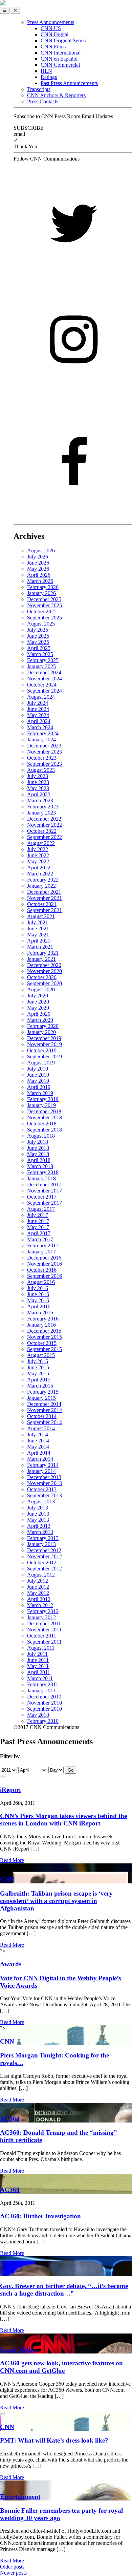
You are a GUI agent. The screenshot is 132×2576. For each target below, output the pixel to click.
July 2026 (38, 557)
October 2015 (42, 1343)
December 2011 (44, 1623)
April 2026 (39, 575)
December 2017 (44, 1185)
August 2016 (41, 1282)
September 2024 (45, 691)
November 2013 (45, 1483)
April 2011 (39, 1672)
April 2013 (39, 1526)
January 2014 (41, 1471)
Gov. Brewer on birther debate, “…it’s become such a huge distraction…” (64, 2290)
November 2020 (45, 971)
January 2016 (41, 1325)
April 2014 (39, 1453)
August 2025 (41, 624)
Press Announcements (51, 22)
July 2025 (38, 630)
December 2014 (44, 1404)
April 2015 (39, 1380)
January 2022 (41, 886)
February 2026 (43, 587)
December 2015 (44, 1331)
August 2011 (41, 1648)
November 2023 (45, 752)
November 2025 (45, 605)
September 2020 (45, 983)
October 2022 (42, 831)
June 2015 (38, 1367)
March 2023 (40, 800)
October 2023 (42, 758)
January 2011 (41, 1691)
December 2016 (44, 1258)
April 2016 (39, 1306)
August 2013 (41, 1502)
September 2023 (45, 764)
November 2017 (45, 1191)
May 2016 (38, 1300)
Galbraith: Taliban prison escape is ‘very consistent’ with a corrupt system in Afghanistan (56, 1901)
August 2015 (41, 1355)
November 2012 (45, 1556)
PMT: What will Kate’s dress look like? (54, 2440)
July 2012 (38, 1581)
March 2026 (40, 581)
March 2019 (40, 1093)
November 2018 (45, 1117)
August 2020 (41, 989)
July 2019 (38, 1069)
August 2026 (41, 551)
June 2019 (38, 1075)
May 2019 (38, 1081)
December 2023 (44, 746)
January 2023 (41, 813)
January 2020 (41, 1032)
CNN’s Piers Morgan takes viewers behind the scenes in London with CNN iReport (63, 1820)
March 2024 (40, 727)
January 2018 (41, 1178)
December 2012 (44, 1550)
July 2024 (38, 703)
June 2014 (38, 1441)
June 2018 (38, 1148)
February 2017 (43, 1245)
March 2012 (40, 1605)
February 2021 (43, 953)
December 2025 (44, 599)
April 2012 (39, 1599)
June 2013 (38, 1514)
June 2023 (38, 782)
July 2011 (37, 1654)
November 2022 (45, 825)
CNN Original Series (63, 40)
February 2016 (43, 1319)
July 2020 (38, 996)
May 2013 (38, 1520)
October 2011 (42, 1636)
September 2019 (45, 1057)
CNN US (51, 28)
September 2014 (45, 1422)
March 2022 (40, 874)
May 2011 (38, 1666)
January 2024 (41, 740)
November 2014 (45, 1410)
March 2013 (40, 1532)
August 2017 (41, 1209)
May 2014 (38, 1447)
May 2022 (38, 861)
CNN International (61, 53)
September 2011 (44, 1642)
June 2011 (38, 1660)
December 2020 (44, 965)
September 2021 (45, 910)
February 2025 (43, 660)
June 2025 (38, 636)
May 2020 (38, 1008)
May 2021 (38, 935)
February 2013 (43, 1538)
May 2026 (38, 569)
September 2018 (45, 1130)
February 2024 (43, 733)
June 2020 (38, 1002)
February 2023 (43, 807)
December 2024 (44, 672)
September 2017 (45, 1203)
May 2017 (38, 1227)
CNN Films (53, 47)
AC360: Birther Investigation (40, 2216)
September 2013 (45, 1495)
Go (71, 1770)
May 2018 (38, 1154)
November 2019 (45, 1044)
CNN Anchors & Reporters (56, 95)
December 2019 (44, 1038)
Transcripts (39, 89)
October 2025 (42, 611)
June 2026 (38, 563)
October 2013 (42, 1489)
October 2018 (42, 1124)
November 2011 (44, 1630)
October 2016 (42, 1270)
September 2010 (45, 1709)
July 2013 (38, 1508)
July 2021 (38, 922)
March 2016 (40, 1313)
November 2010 (45, 1703)
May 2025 (38, 642)
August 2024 (41, 697)
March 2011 (40, 1678)
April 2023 (39, 794)
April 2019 (39, 1087)
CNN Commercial (60, 65)
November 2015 (45, 1337)
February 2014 (43, 1465)
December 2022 (44, 819)
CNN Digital (54, 34)
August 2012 (41, 1575)
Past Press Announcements (69, 83)
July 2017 (38, 1215)
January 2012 (41, 1617)
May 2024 (38, 715)
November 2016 (45, 1264)
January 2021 (41, 959)
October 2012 (42, 1563)
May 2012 (38, 1593)
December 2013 (44, 1477)
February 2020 (43, 1026)
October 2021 (42, 904)
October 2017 (42, 1197)
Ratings (49, 77)
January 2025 (41, 666)
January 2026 (41, 593)
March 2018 (40, 1166)
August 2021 (41, 916)
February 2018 (43, 1172)
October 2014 (42, 1416)
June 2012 (38, 1587)
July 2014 (38, 1434)
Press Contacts (43, 101)
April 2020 (39, 1014)
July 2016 (38, 1288)
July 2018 (38, 1142)
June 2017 (38, 1221)
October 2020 (42, 977)
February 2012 (43, 1611)
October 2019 (42, 1050)
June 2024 (38, 709)
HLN (46, 71)
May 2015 (38, 1374)
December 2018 (44, 1111)
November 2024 (45, 679)
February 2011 (43, 1684)
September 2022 (45, 837)
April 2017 (39, 1233)
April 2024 (39, 721)
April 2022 (39, 868)
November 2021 (45, 898)
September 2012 (45, 1569)
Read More (12, 1860)
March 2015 (40, 1386)
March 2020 (40, 1020)
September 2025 (45, 618)
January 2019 (41, 1105)
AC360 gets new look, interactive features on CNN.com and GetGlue (61, 2367)
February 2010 (43, 1721)
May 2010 (38, 1715)
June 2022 (38, 855)
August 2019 (41, 1063)
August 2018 (41, 1136)
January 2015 (41, 1398)
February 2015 (43, 1392)
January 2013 (41, 1544)
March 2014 (40, 1459)
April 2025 (39, 648)
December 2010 (44, 1697)
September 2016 (45, 1276)
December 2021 (44, 892)
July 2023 (38, 776)
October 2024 (42, 685)
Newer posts (13, 2573)
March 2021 (40, 947)
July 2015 (38, 1361)
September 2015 (45, 1349)
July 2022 (38, 849)
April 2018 (39, 1160)
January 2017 (41, 1252)
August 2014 (41, 1428)
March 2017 (40, 1239)
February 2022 (43, 880)
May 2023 (38, 788)
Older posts (12, 2567)
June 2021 (38, 928)
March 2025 (40, 654)
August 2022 (41, 843)
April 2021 (39, 941)
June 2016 (38, 1294)
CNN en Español (59, 59)
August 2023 (41, 770)
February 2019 (43, 1099)
